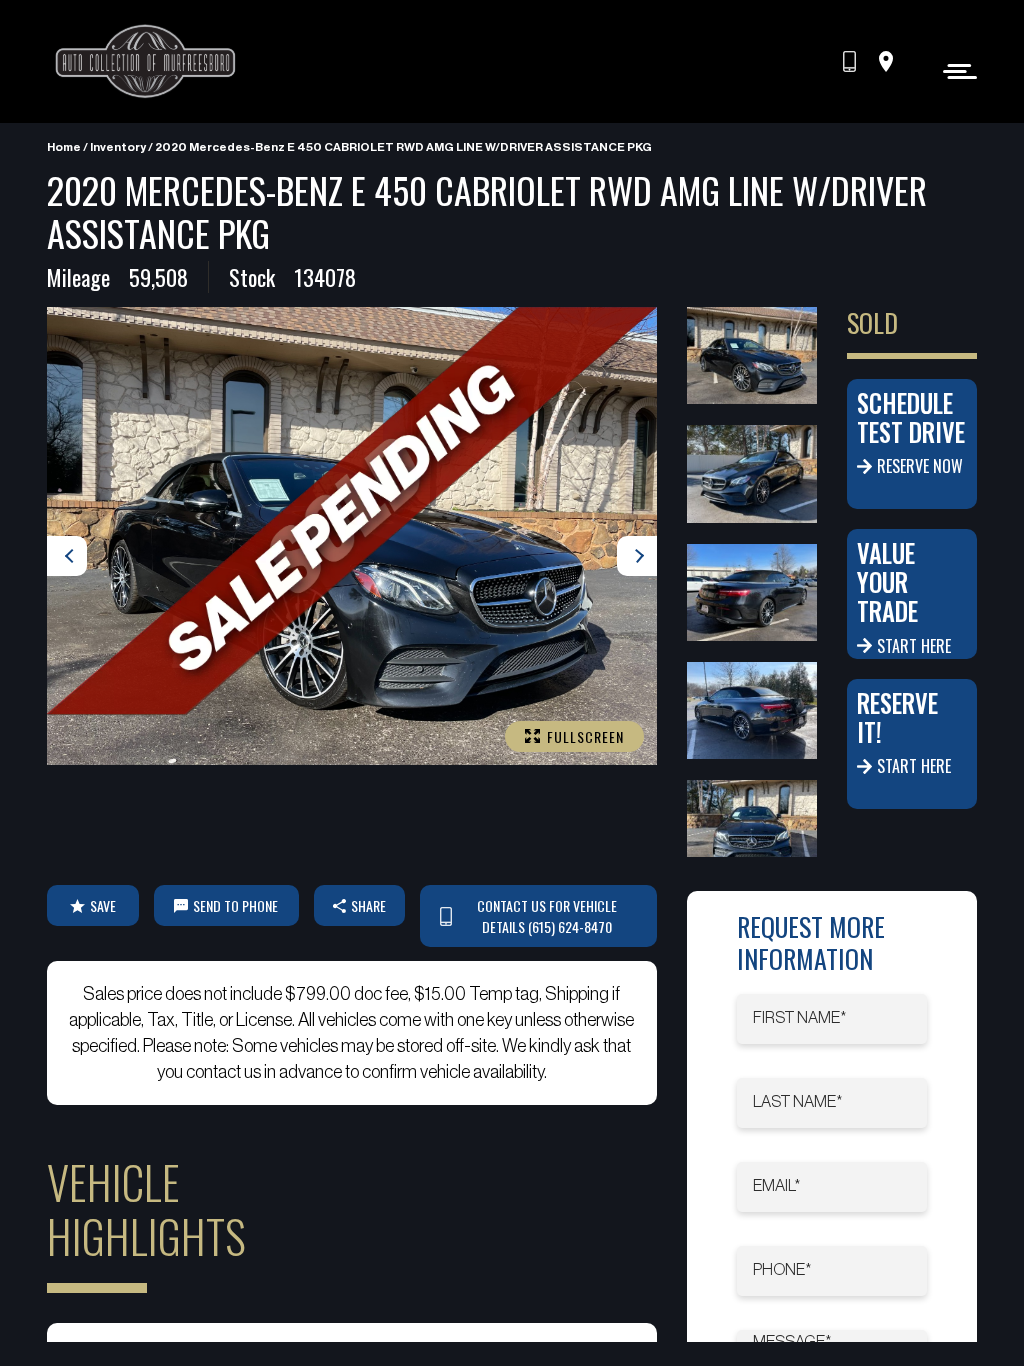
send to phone (235, 905)
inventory (118, 147)
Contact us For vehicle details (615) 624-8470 (547, 916)
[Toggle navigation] (954, 70)
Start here (914, 646)
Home (64, 147)
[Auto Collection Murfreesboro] (147, 61)
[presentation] (67, 556)
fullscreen (585, 736)
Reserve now (920, 466)
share (368, 905)
